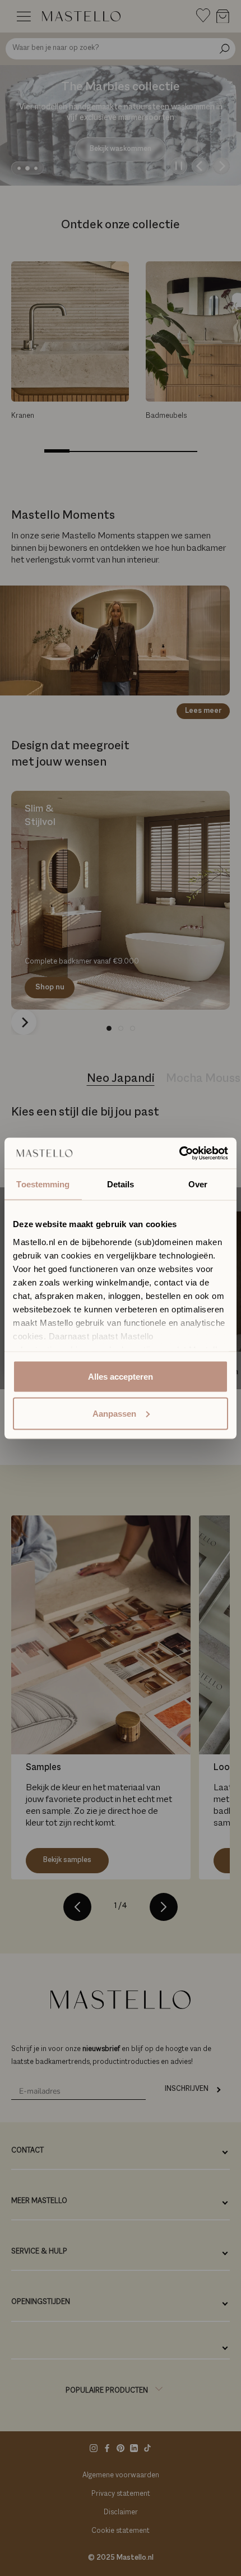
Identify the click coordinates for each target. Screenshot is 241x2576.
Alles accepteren (121, 1377)
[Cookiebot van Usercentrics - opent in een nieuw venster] (179, 1153)
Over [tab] (198, 1184)
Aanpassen (114, 1413)
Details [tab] (121, 1184)
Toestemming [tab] (43, 1184)
